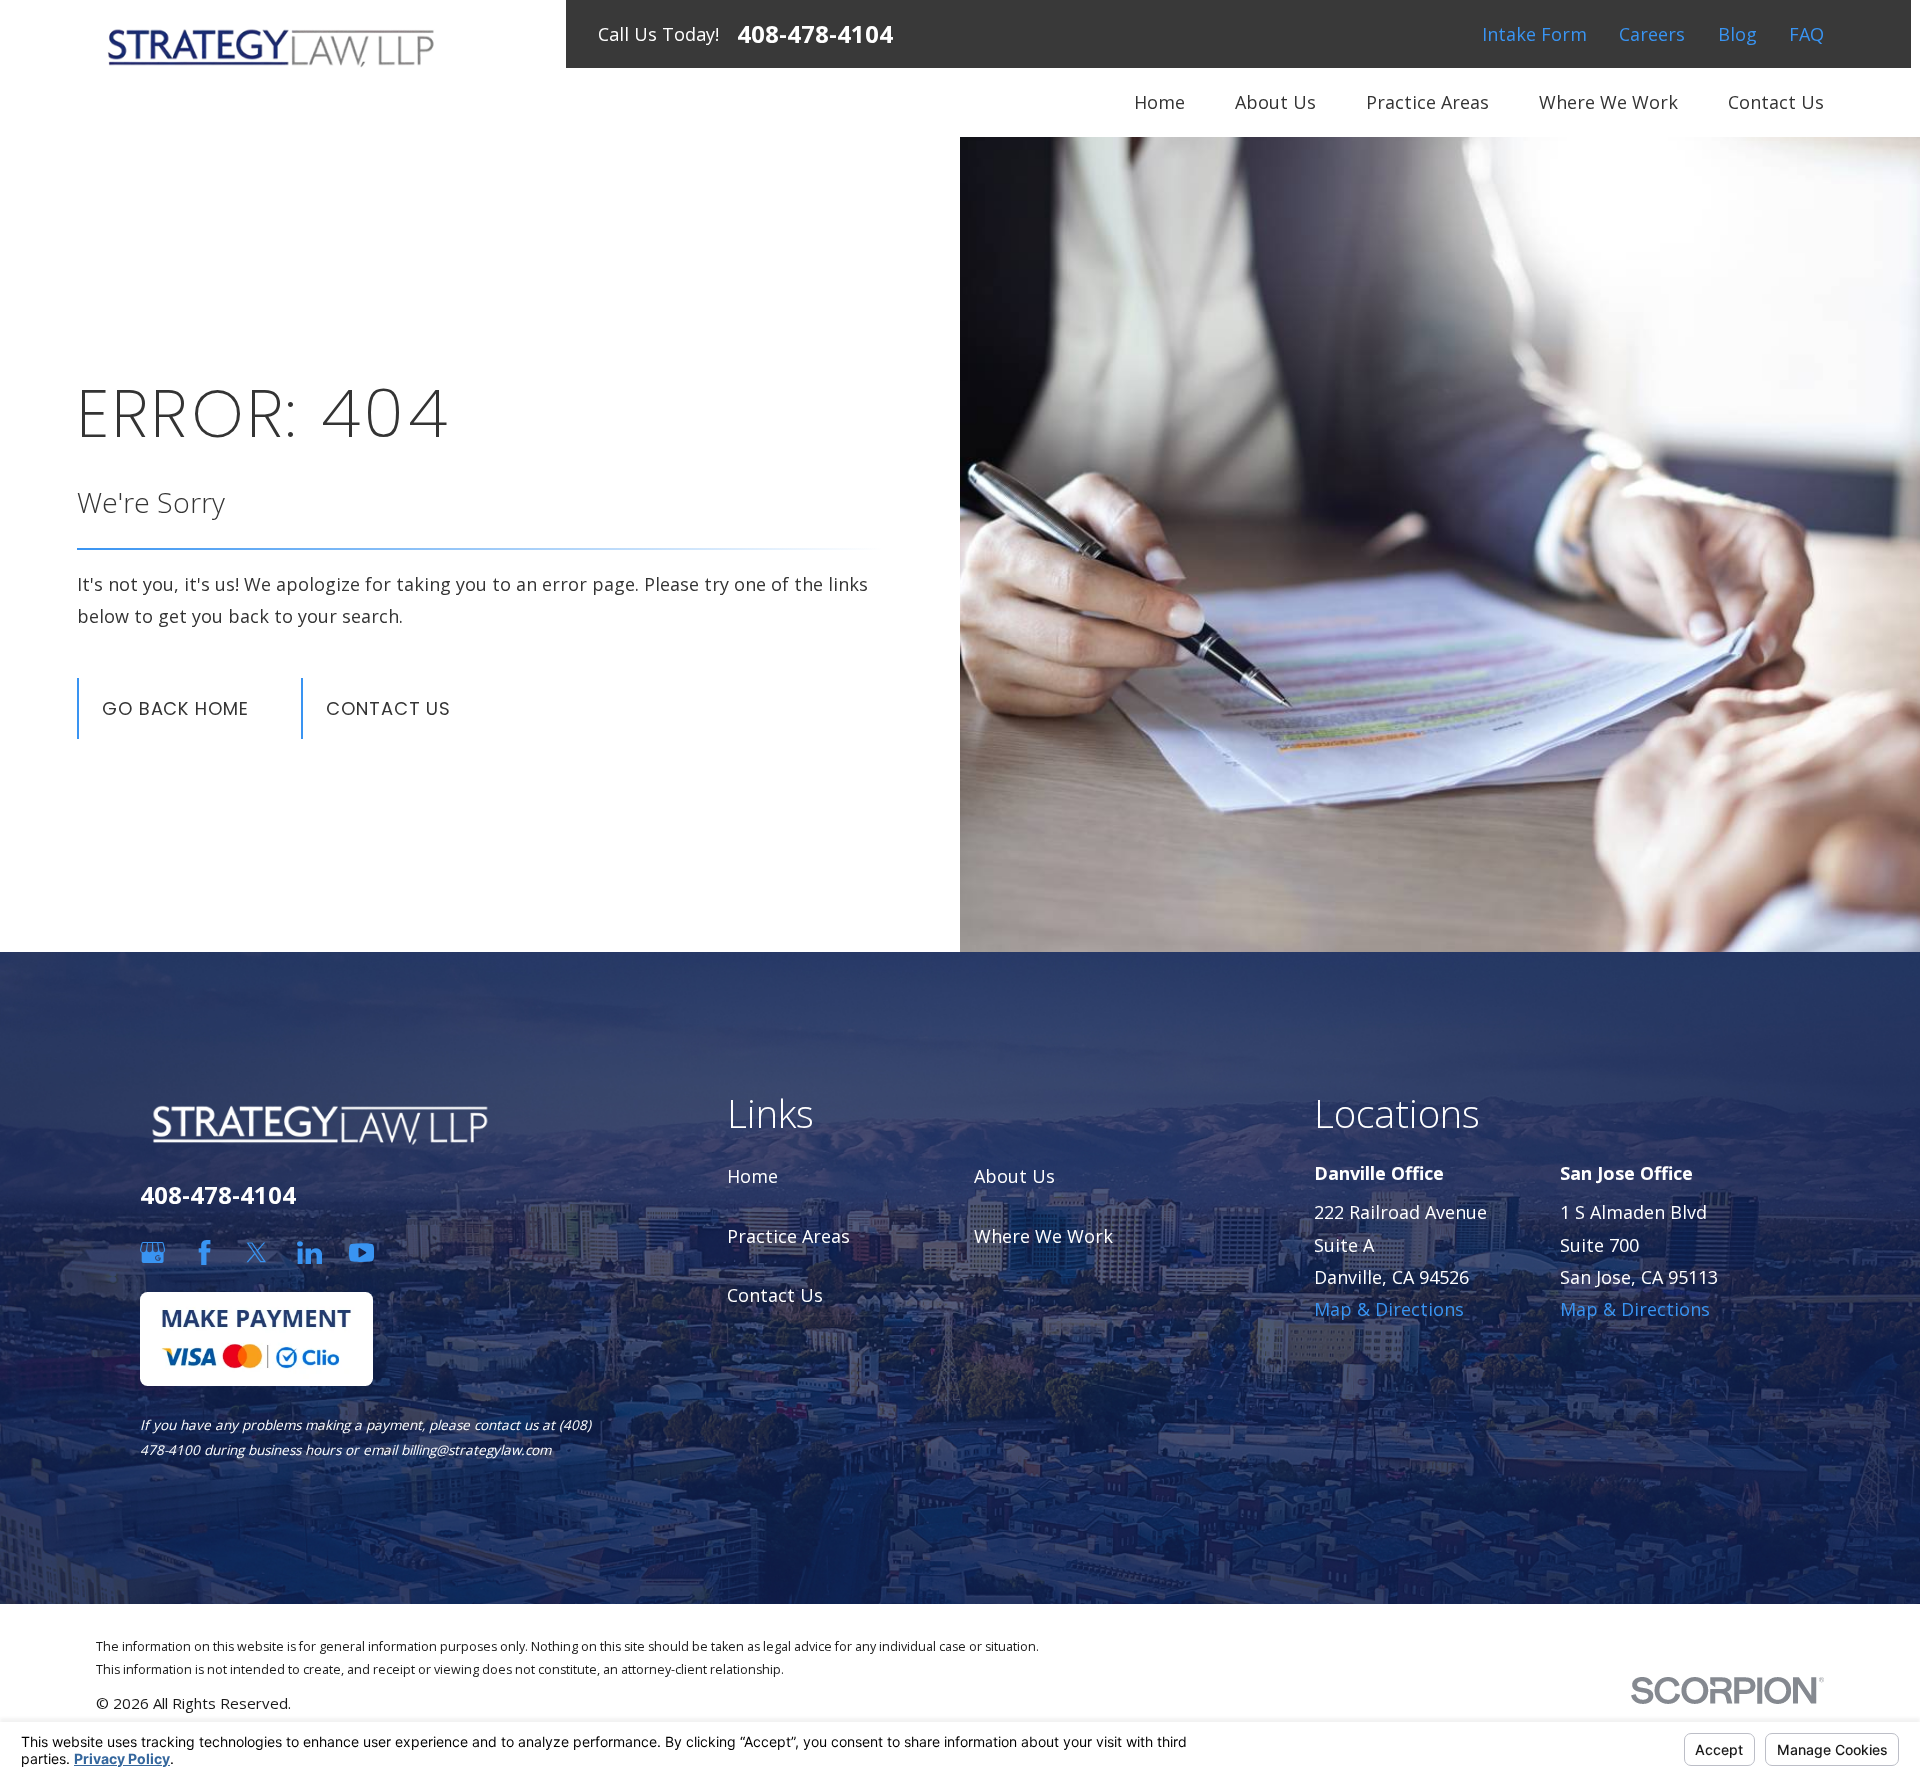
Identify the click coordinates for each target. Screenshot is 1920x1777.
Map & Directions (1389, 1309)
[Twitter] (256, 1252)
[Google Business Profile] (152, 1252)
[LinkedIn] (309, 1252)
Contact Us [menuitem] (1776, 102)
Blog (1737, 34)
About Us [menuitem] (1275, 102)
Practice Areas (788, 1236)
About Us (1014, 1176)
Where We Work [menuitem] (1608, 102)
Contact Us (388, 708)
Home (752, 1176)
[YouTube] (361, 1252)
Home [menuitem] (1159, 102)
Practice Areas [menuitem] (1427, 102)
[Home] (271, 47)
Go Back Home (175, 708)
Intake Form (1534, 34)
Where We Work (1043, 1236)
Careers (1652, 34)
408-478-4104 (815, 34)
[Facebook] (204, 1252)
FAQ (1806, 34)
